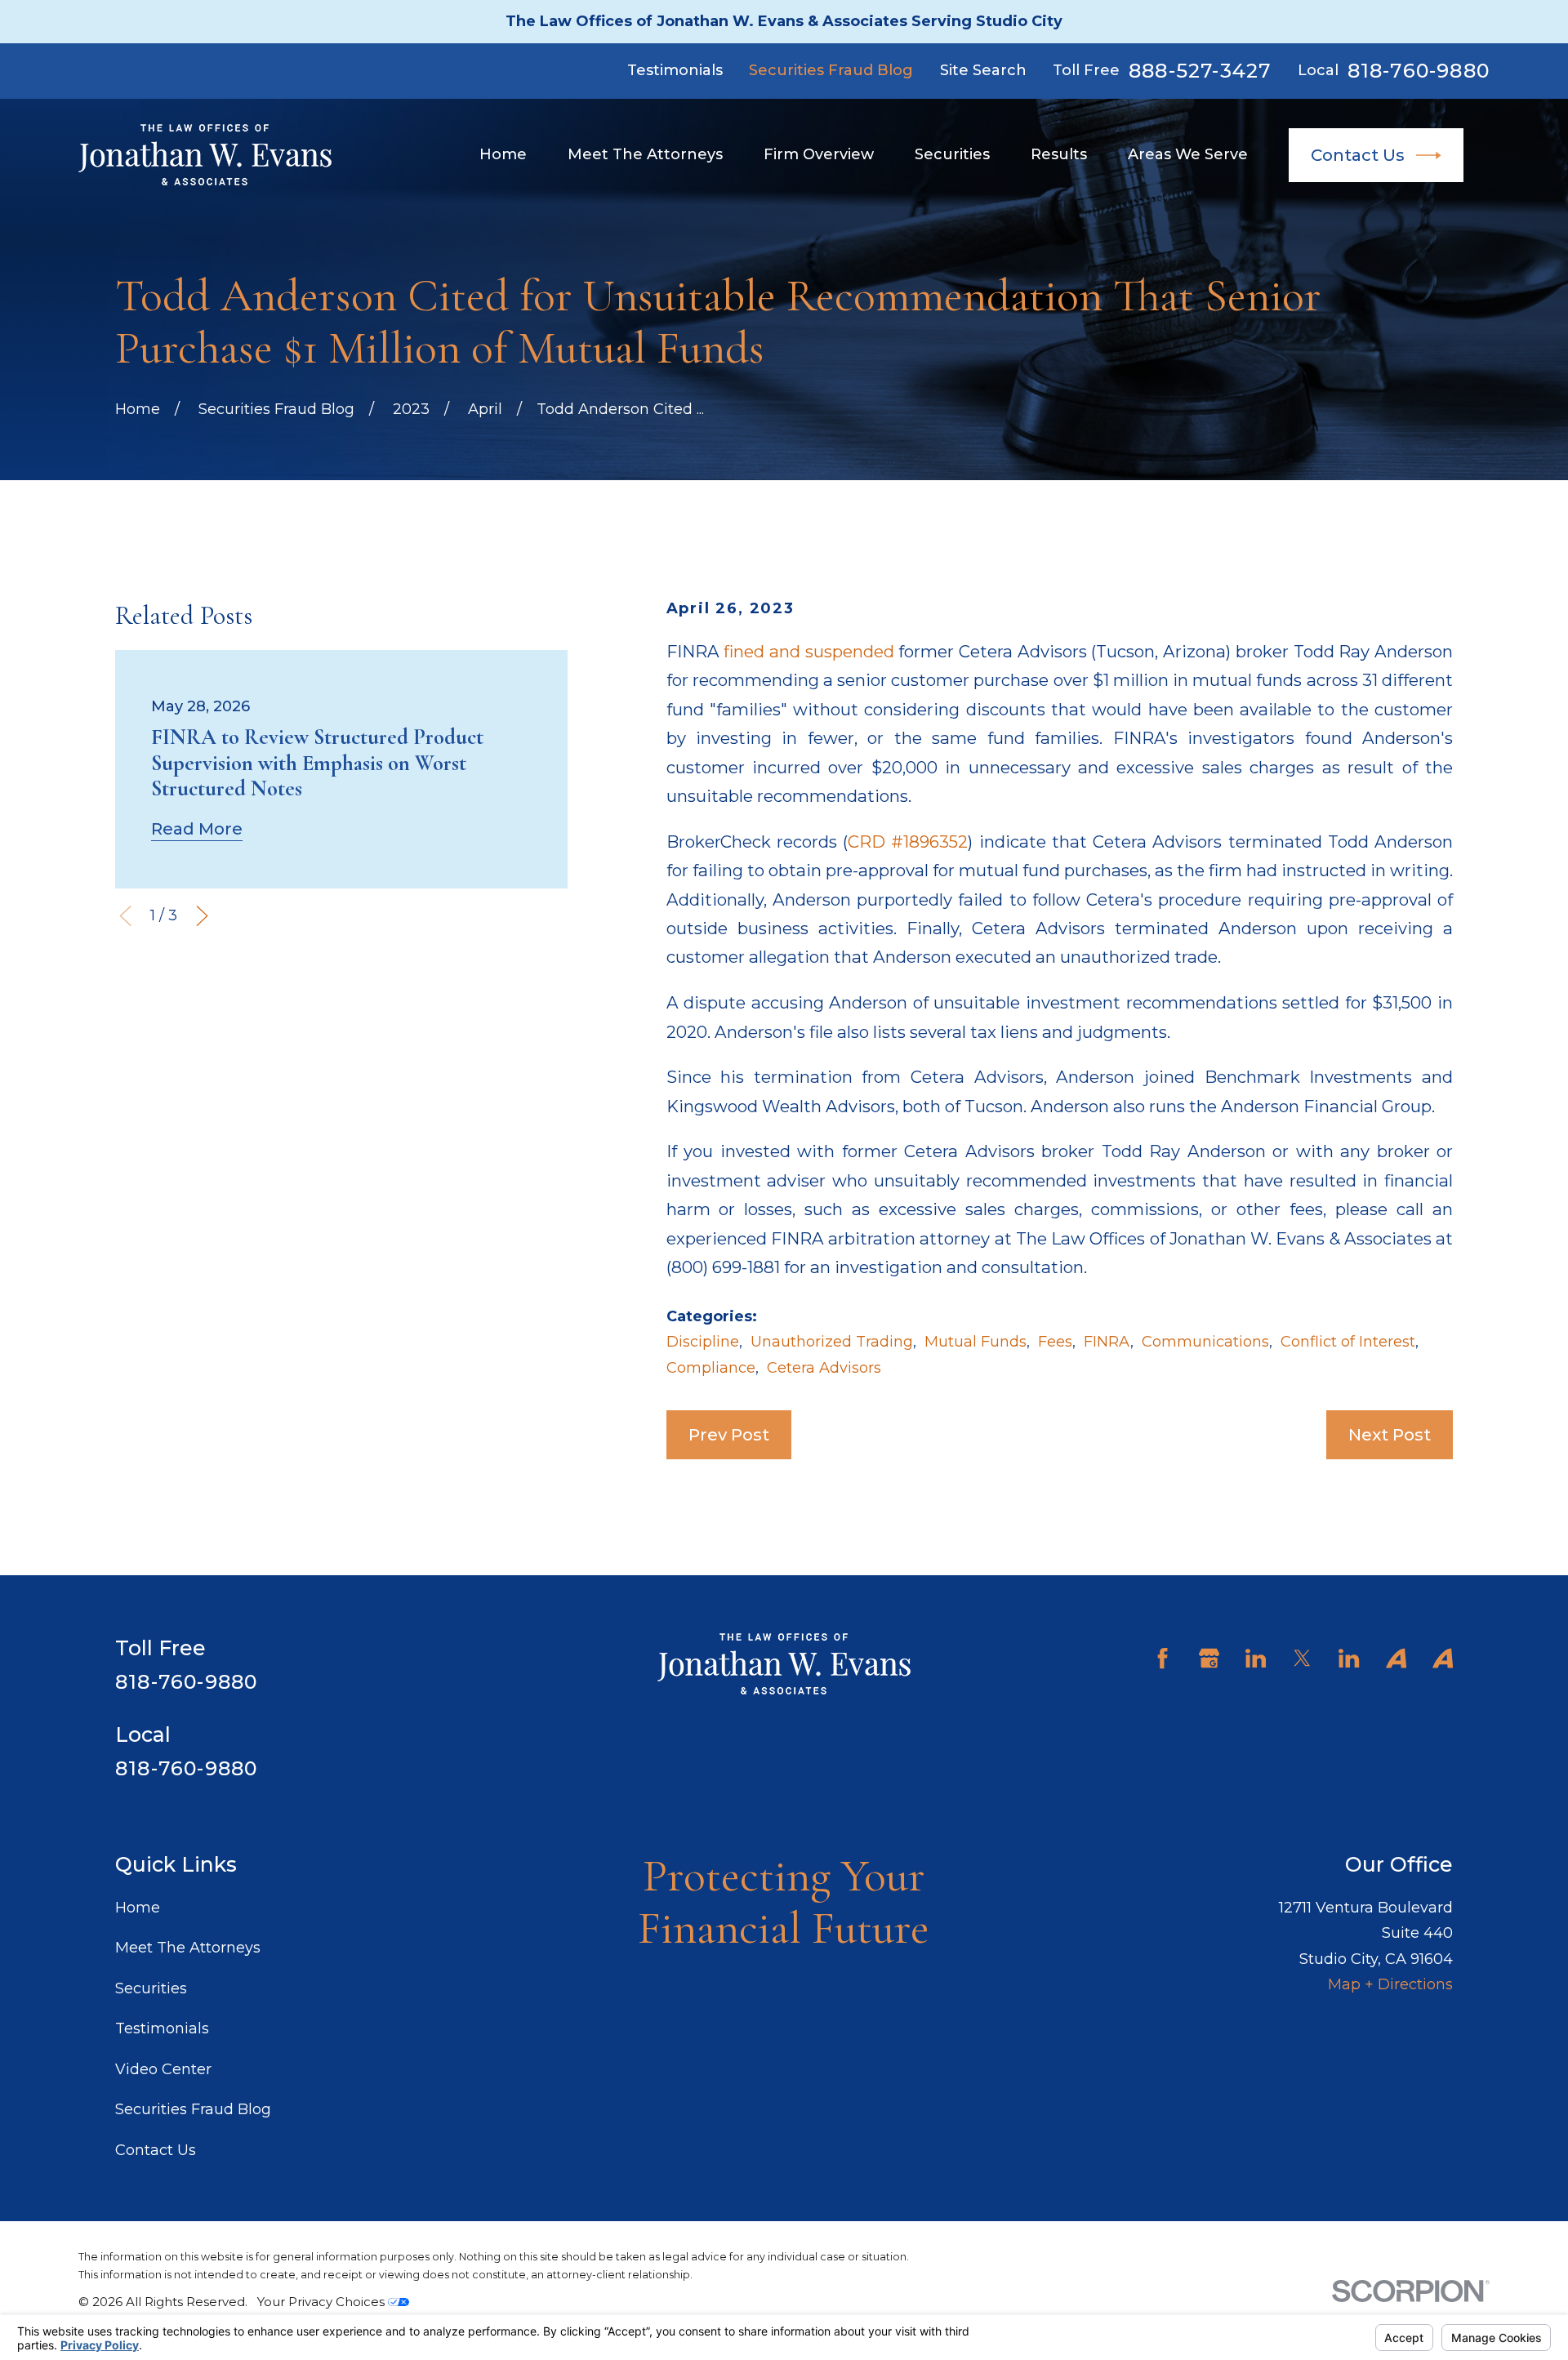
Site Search (983, 70)
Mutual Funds (976, 1342)
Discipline (703, 1342)
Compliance (711, 1368)
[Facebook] (1163, 1658)
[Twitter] (1302, 1658)
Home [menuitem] (503, 154)
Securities (151, 1988)
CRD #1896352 (908, 842)
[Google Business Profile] (1209, 1658)
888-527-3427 (1200, 71)
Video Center (163, 2069)
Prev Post (729, 1434)
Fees (1055, 1342)
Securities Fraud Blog (831, 70)
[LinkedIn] (1256, 1658)
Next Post (1390, 1434)
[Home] (205, 155)
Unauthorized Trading (832, 1342)
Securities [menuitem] (952, 154)
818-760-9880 (1419, 71)
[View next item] (202, 916)
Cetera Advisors (824, 1368)
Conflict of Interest (1348, 1342)
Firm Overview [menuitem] (819, 154)
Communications (1205, 1342)
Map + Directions (1390, 1984)
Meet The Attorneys (188, 1948)
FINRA (1107, 1342)
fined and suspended (808, 651)
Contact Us (1358, 155)
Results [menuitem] (1059, 154)
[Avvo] (1396, 1658)
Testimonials (675, 70)
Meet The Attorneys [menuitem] (645, 154)
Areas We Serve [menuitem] (1188, 154)
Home (138, 1908)
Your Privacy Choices (323, 2302)
